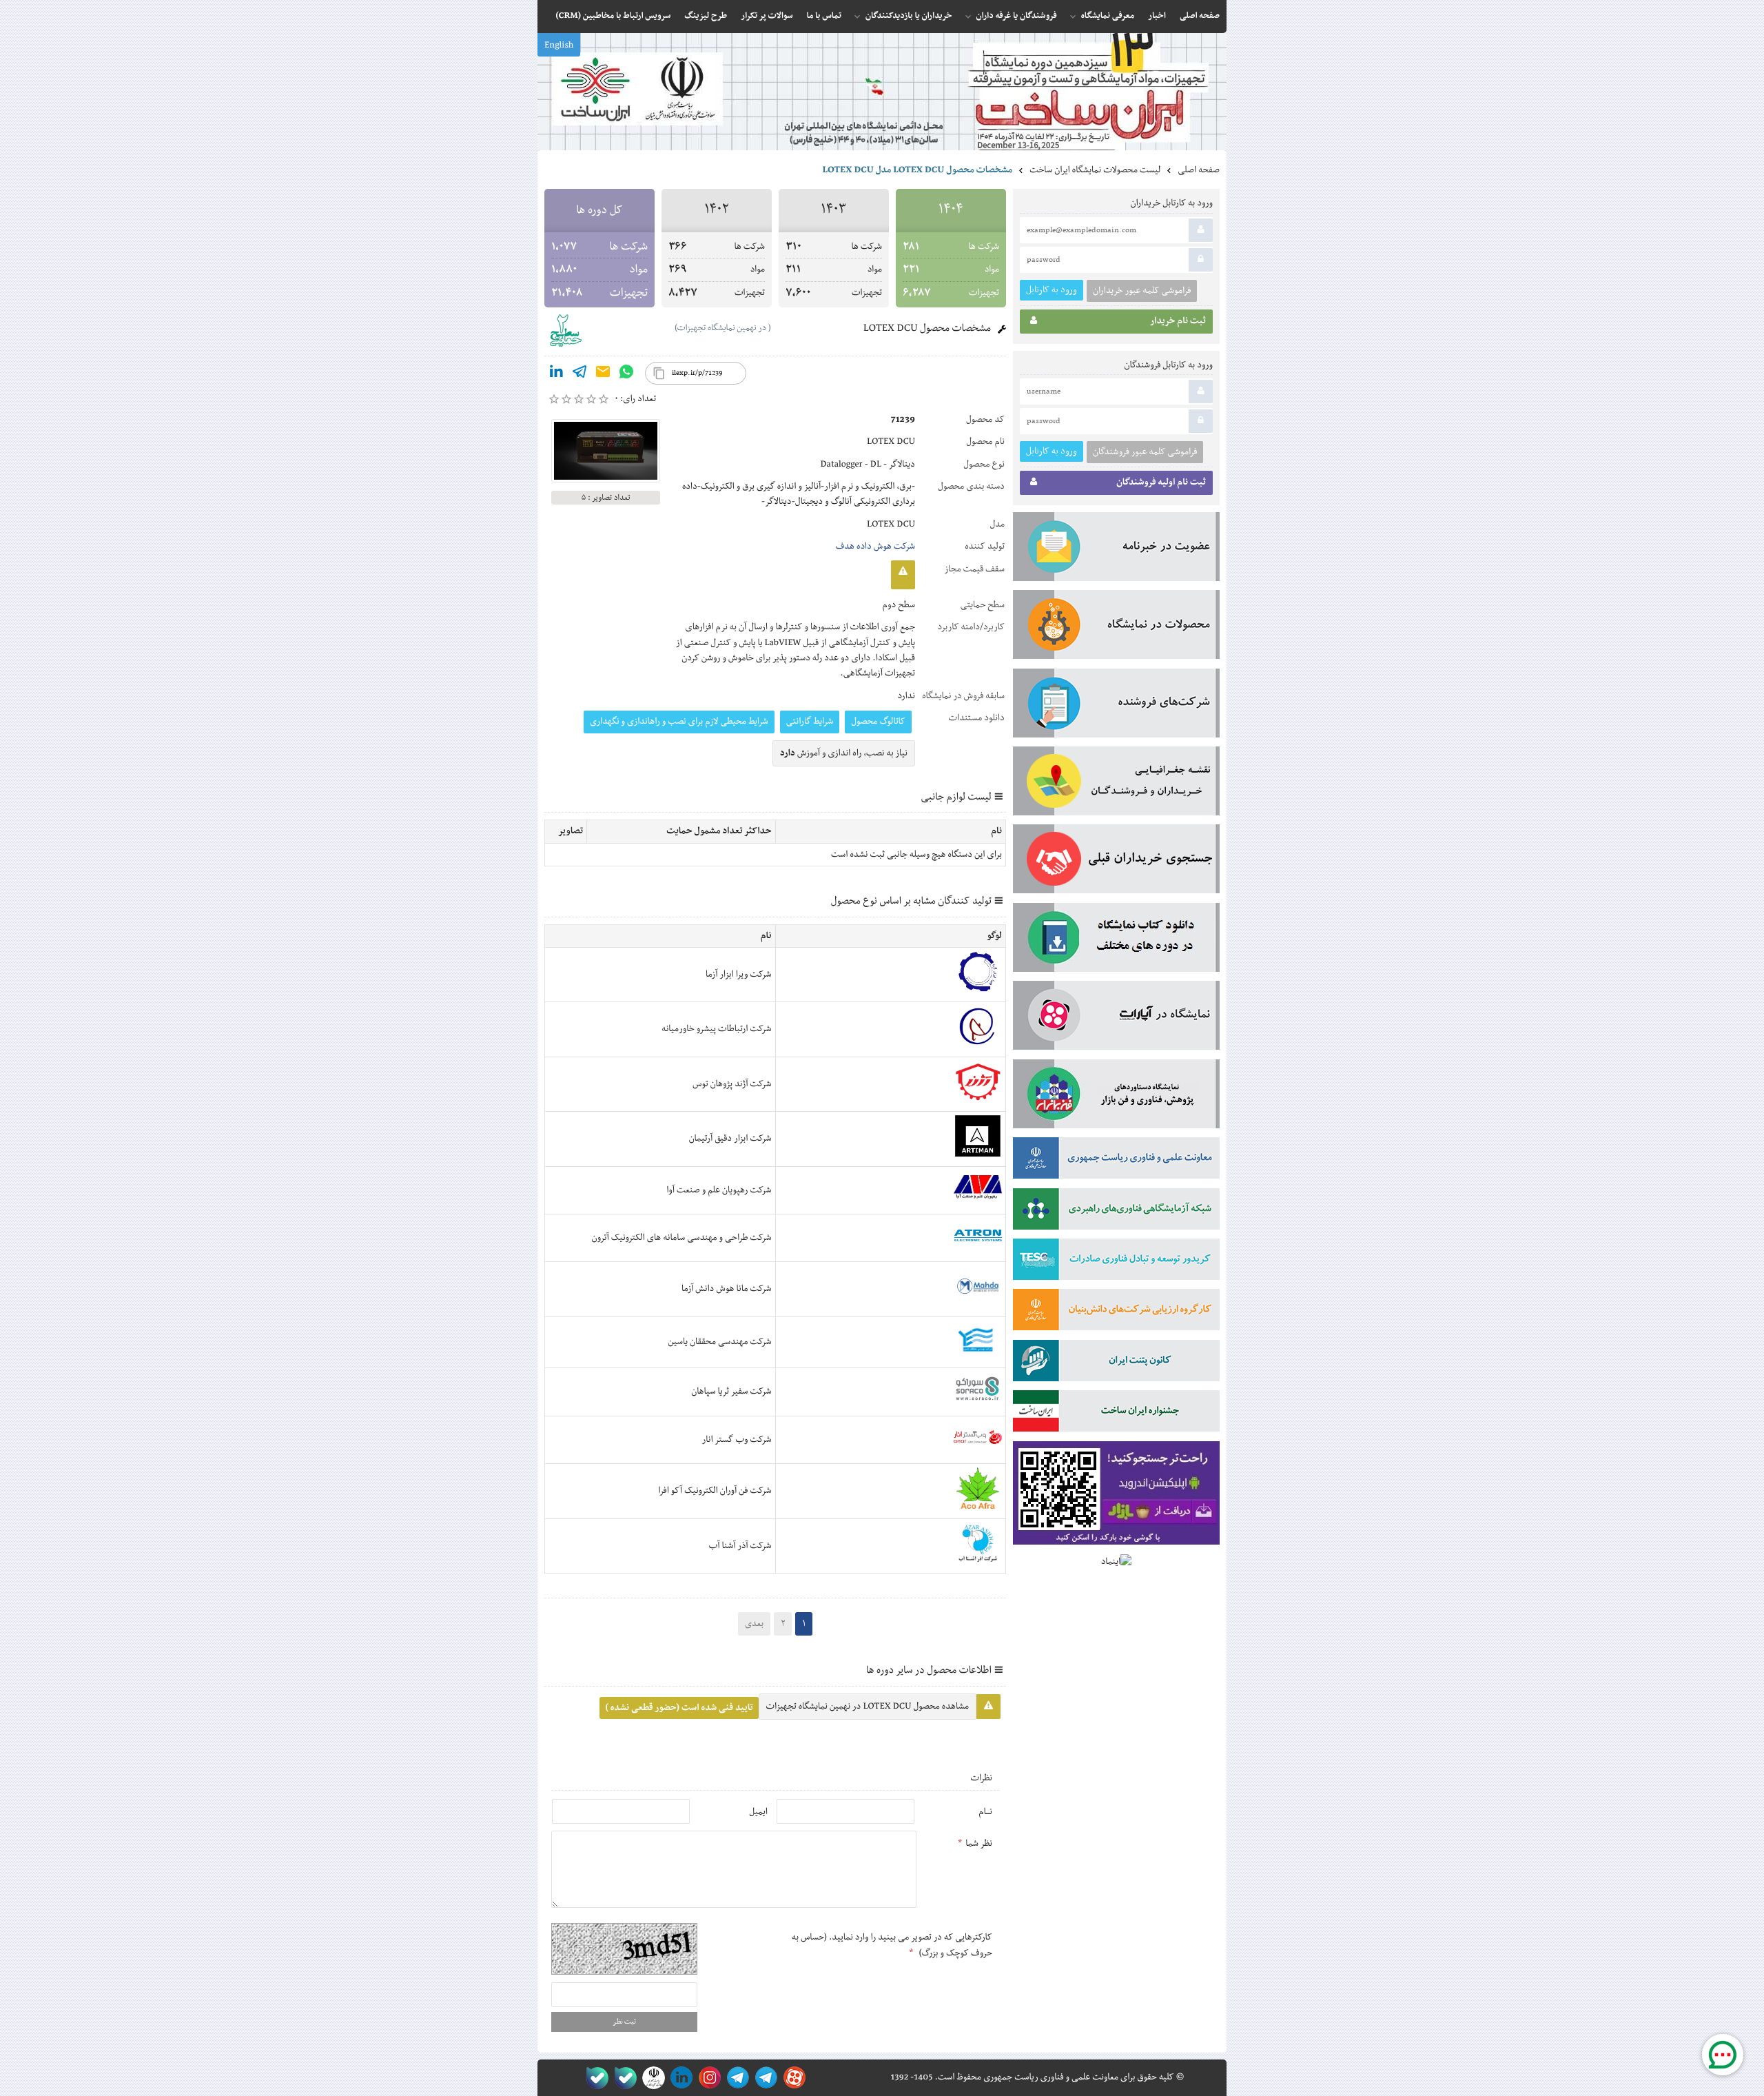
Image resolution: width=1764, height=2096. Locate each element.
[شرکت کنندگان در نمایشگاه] (1116, 706)
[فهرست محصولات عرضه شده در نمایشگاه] (1116, 627)
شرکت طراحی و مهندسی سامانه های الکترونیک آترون (681, 1238)
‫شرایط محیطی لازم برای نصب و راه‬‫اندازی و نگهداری (679, 722)
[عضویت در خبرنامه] (1116, 549)
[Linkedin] (556, 374)
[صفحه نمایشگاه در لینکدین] (679, 2078)
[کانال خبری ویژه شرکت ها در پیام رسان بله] (594, 2078)
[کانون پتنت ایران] (1116, 1363)
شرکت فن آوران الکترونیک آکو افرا (715, 1491)
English (559, 45)
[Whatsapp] (626, 374)
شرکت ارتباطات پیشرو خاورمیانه (716, 1029)
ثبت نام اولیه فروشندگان (1161, 482)
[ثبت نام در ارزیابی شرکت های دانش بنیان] (1116, 1312)
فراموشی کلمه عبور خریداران (1142, 291)
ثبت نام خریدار (1178, 321)
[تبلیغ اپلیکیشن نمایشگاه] (1116, 1496)
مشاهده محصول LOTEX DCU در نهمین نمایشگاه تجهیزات (868, 1707)
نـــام (985, 1812)
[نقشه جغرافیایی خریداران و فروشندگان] (1116, 784)
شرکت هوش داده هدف (875, 547)
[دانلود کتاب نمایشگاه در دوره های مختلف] (1116, 940)
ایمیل (758, 1812)
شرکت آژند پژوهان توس (732, 1084)
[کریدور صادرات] (1116, 1262)
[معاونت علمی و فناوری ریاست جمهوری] (651, 2078)
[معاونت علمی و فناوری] (1116, 1161)
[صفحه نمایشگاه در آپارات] (792, 2078)
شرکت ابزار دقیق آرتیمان (730, 1139)
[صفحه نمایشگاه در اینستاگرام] (707, 2078)
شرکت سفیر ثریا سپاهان (731, 1392)
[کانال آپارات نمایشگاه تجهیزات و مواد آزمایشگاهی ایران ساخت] (1116, 1018)
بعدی (754, 1624)
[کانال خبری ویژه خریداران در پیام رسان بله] (623, 2078)
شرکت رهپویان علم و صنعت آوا (719, 1190)
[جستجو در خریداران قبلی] (1116, 862)
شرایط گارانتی (810, 722)
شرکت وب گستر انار (737, 1440)
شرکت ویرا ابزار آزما (738, 975)
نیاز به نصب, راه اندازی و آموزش (844, 753)
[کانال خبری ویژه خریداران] (736, 2078)
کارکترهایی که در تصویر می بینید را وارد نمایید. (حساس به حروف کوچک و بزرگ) (892, 1945)
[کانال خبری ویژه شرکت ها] (764, 2078)
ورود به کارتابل (1052, 290)
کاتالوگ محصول (878, 722)
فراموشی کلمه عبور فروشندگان (1145, 452)
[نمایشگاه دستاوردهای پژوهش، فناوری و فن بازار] (1116, 1097)
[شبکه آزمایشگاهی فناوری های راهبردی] (1116, 1212)
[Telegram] (580, 374)
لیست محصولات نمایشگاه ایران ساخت (1095, 170)
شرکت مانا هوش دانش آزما (727, 1289)
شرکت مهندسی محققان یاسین (719, 1342)
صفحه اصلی (1199, 170)
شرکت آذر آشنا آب (740, 1546)
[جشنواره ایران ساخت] (1116, 1414)
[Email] (603, 374)
